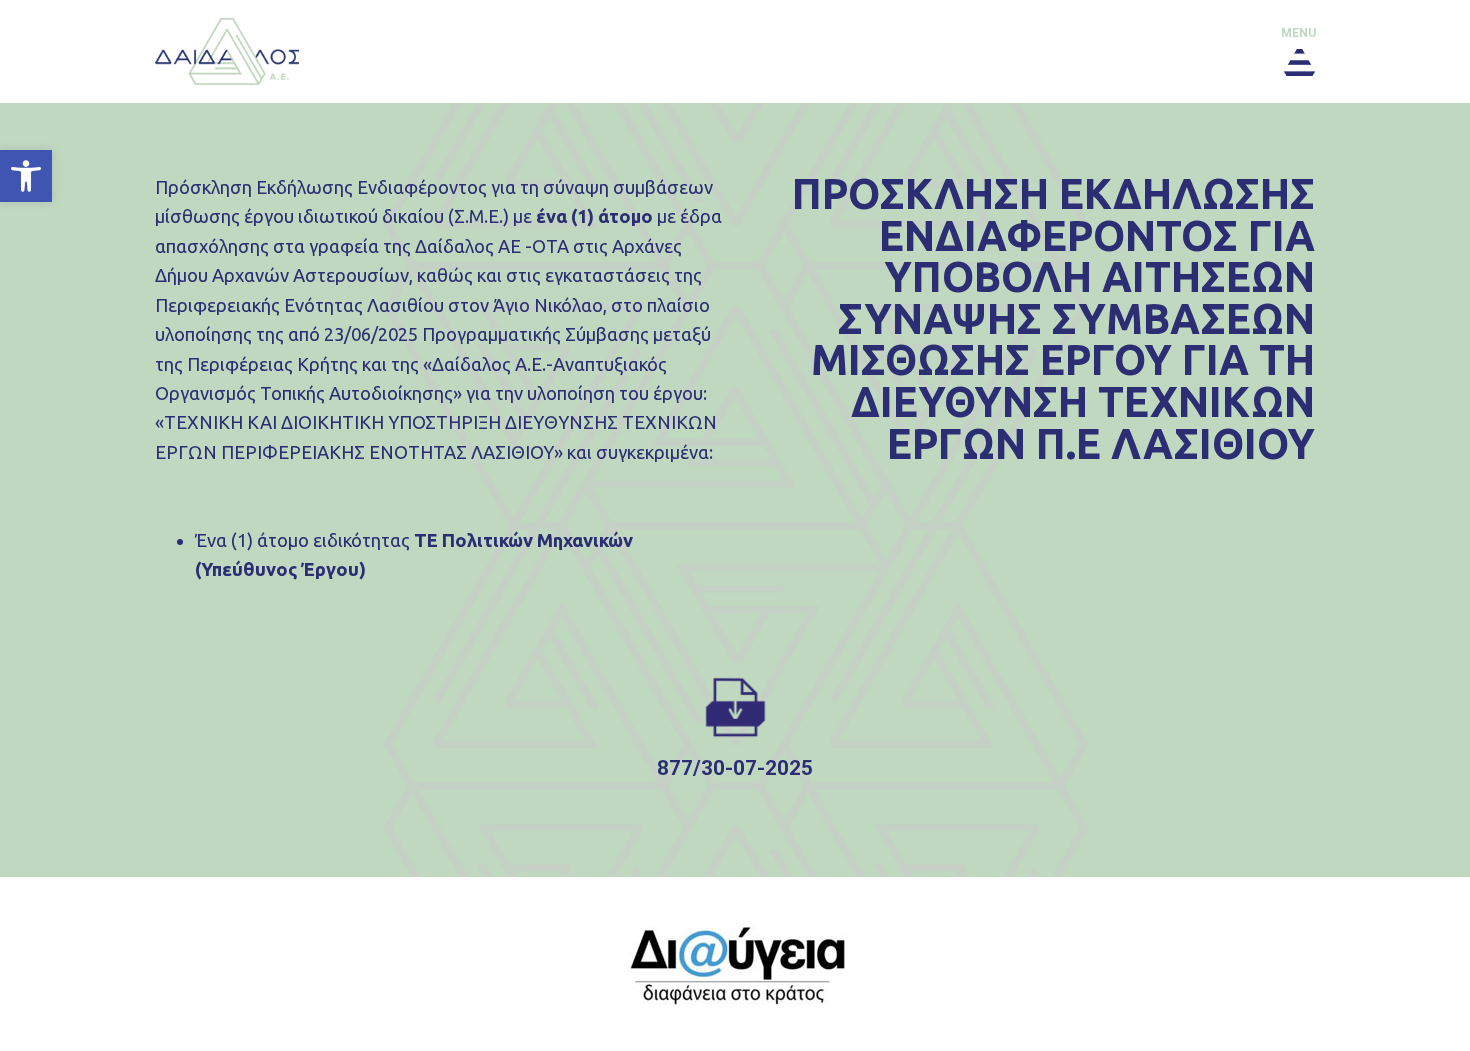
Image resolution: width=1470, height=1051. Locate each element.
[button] (26, 176)
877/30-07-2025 (735, 768)
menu (1298, 33)
